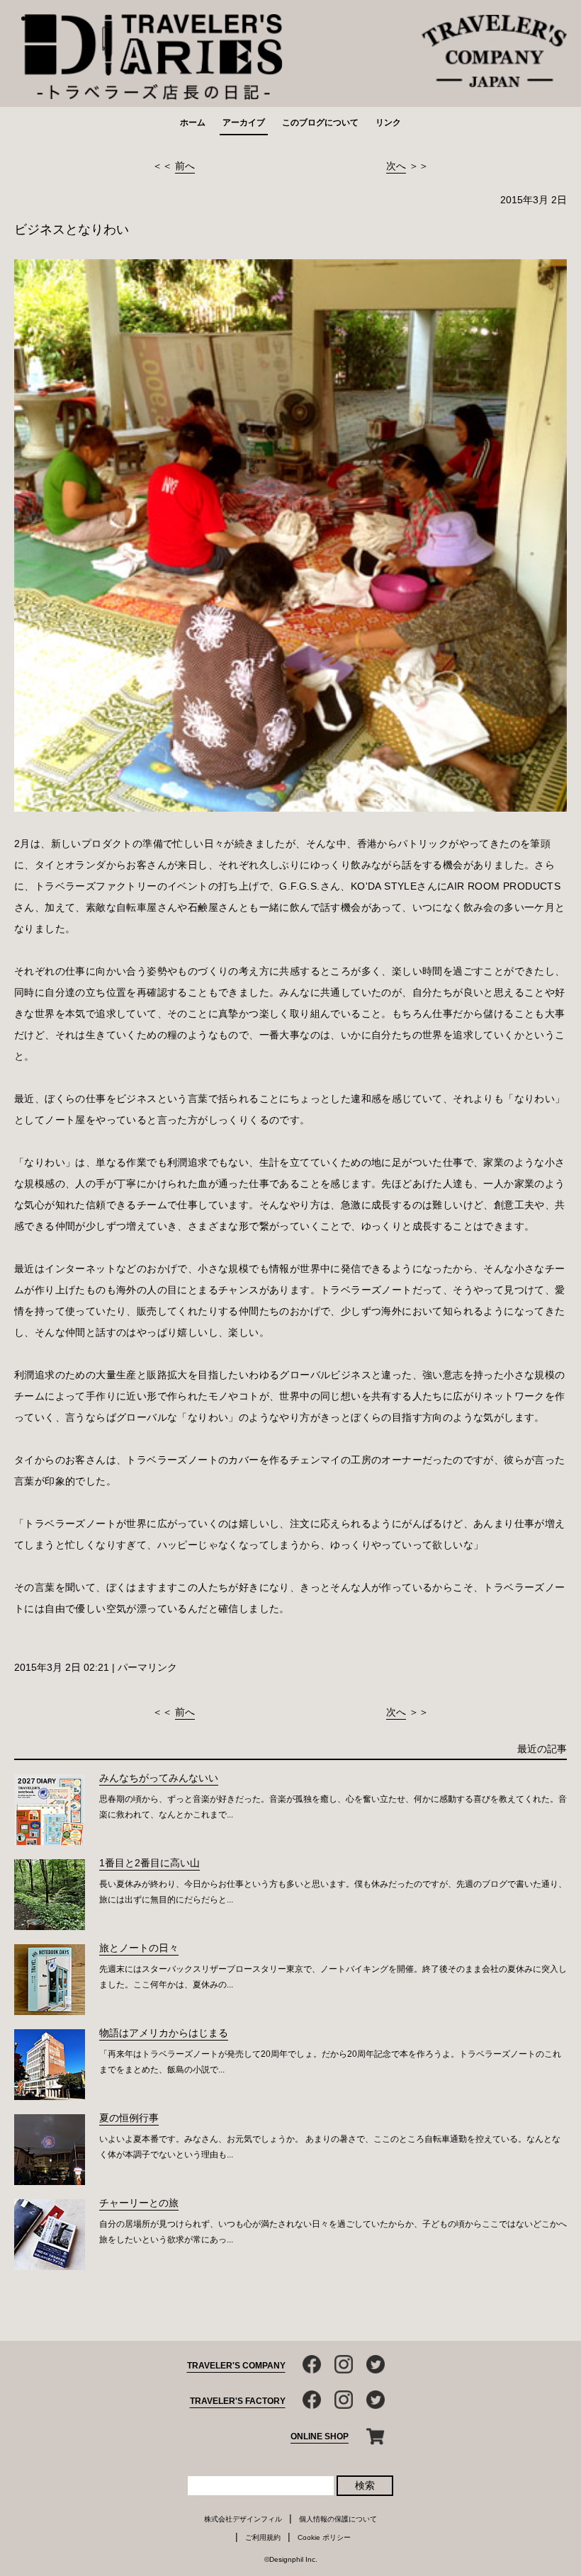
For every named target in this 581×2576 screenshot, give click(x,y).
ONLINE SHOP (320, 2436)
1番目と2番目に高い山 (150, 1863)
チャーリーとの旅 (139, 2203)
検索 (365, 2485)
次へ (396, 166)
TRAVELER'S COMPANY (236, 2366)
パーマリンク (147, 1667)
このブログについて (320, 123)
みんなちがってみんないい (159, 1778)
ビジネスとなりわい (72, 229)
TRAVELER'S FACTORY (238, 2401)
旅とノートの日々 (139, 1948)
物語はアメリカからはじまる (164, 2033)
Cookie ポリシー (324, 2537)
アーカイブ (244, 123)
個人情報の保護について (338, 2519)
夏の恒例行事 (129, 2118)
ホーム (193, 123)
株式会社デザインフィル (243, 2519)
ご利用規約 (263, 2537)
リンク (388, 123)
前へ (185, 166)
